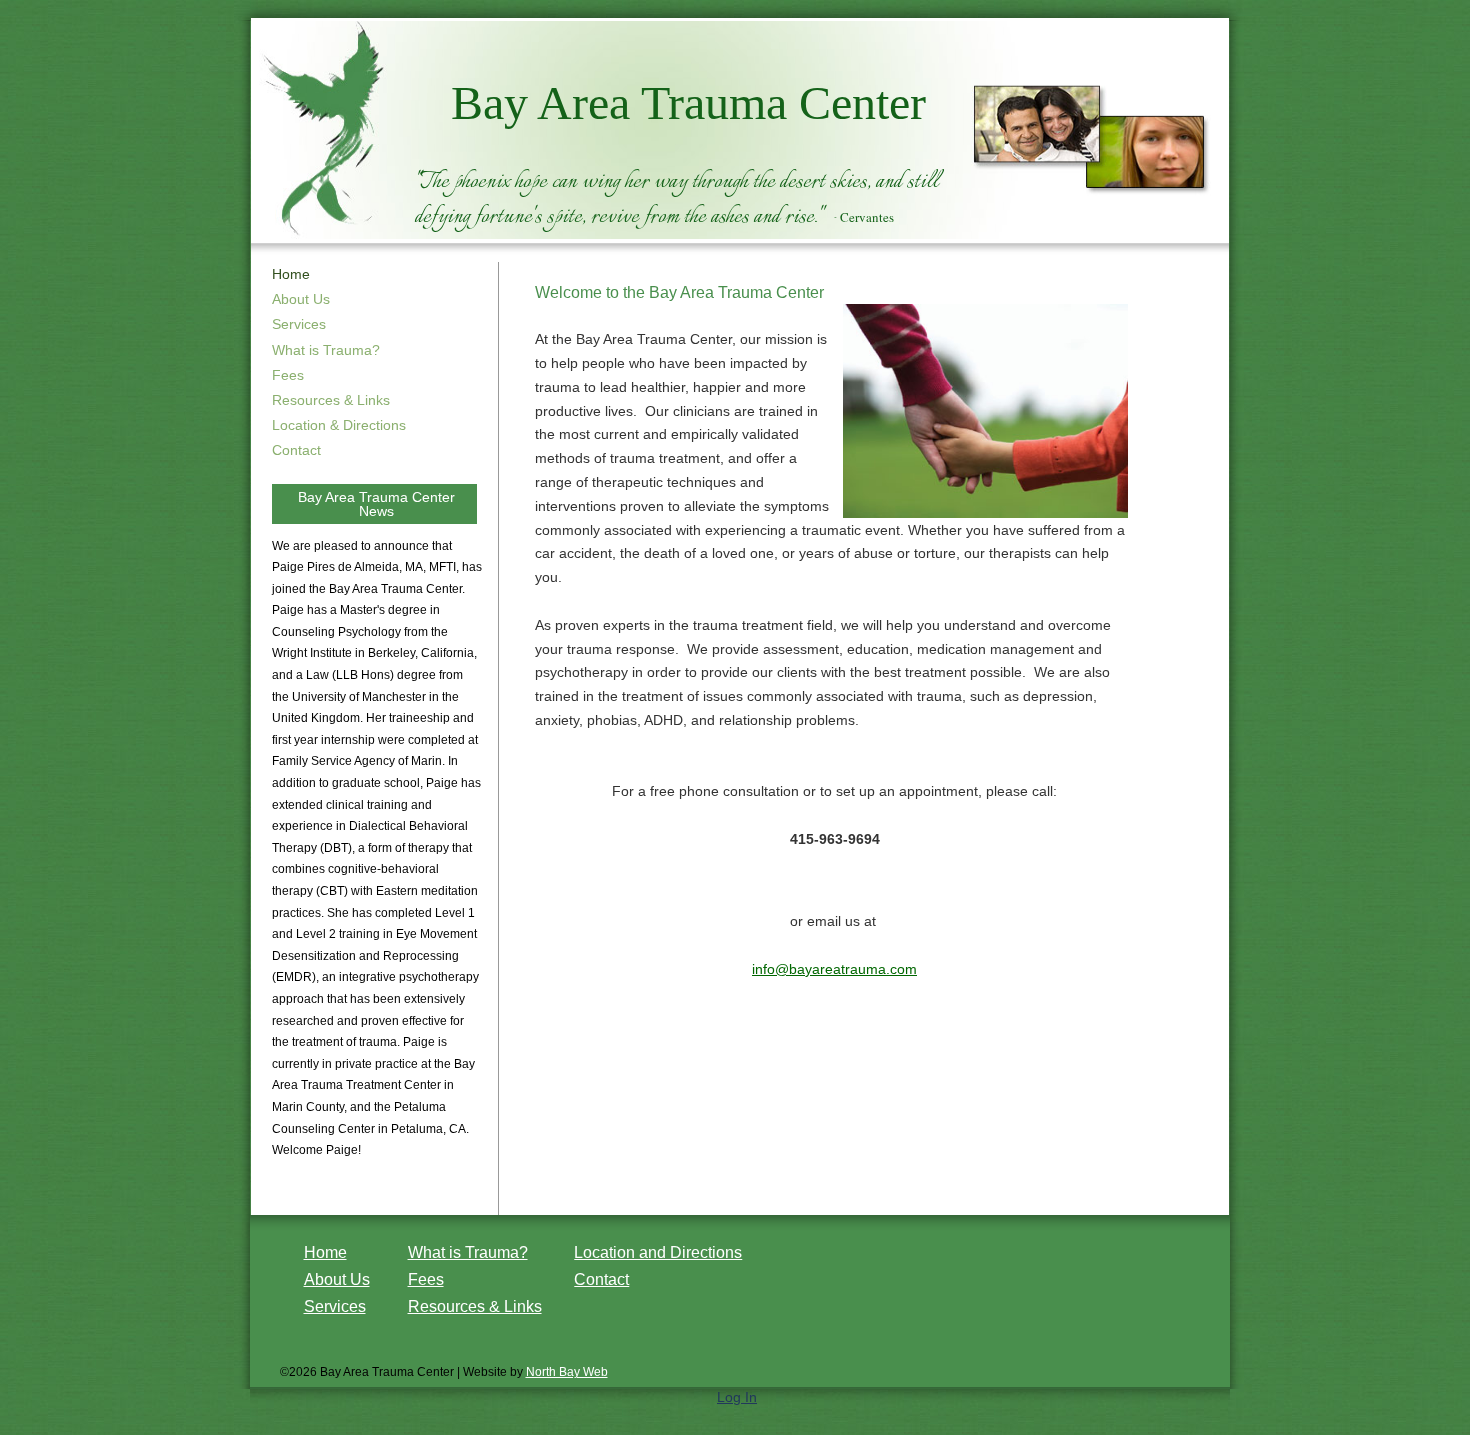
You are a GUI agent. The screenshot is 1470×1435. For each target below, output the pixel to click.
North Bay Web (567, 1372)
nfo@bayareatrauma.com (836, 969)
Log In (737, 1397)
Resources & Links (331, 400)
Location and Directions (658, 1252)
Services (299, 324)
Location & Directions (339, 425)
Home (325, 1252)
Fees (288, 375)
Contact (296, 450)
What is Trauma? (326, 350)
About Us (301, 299)
